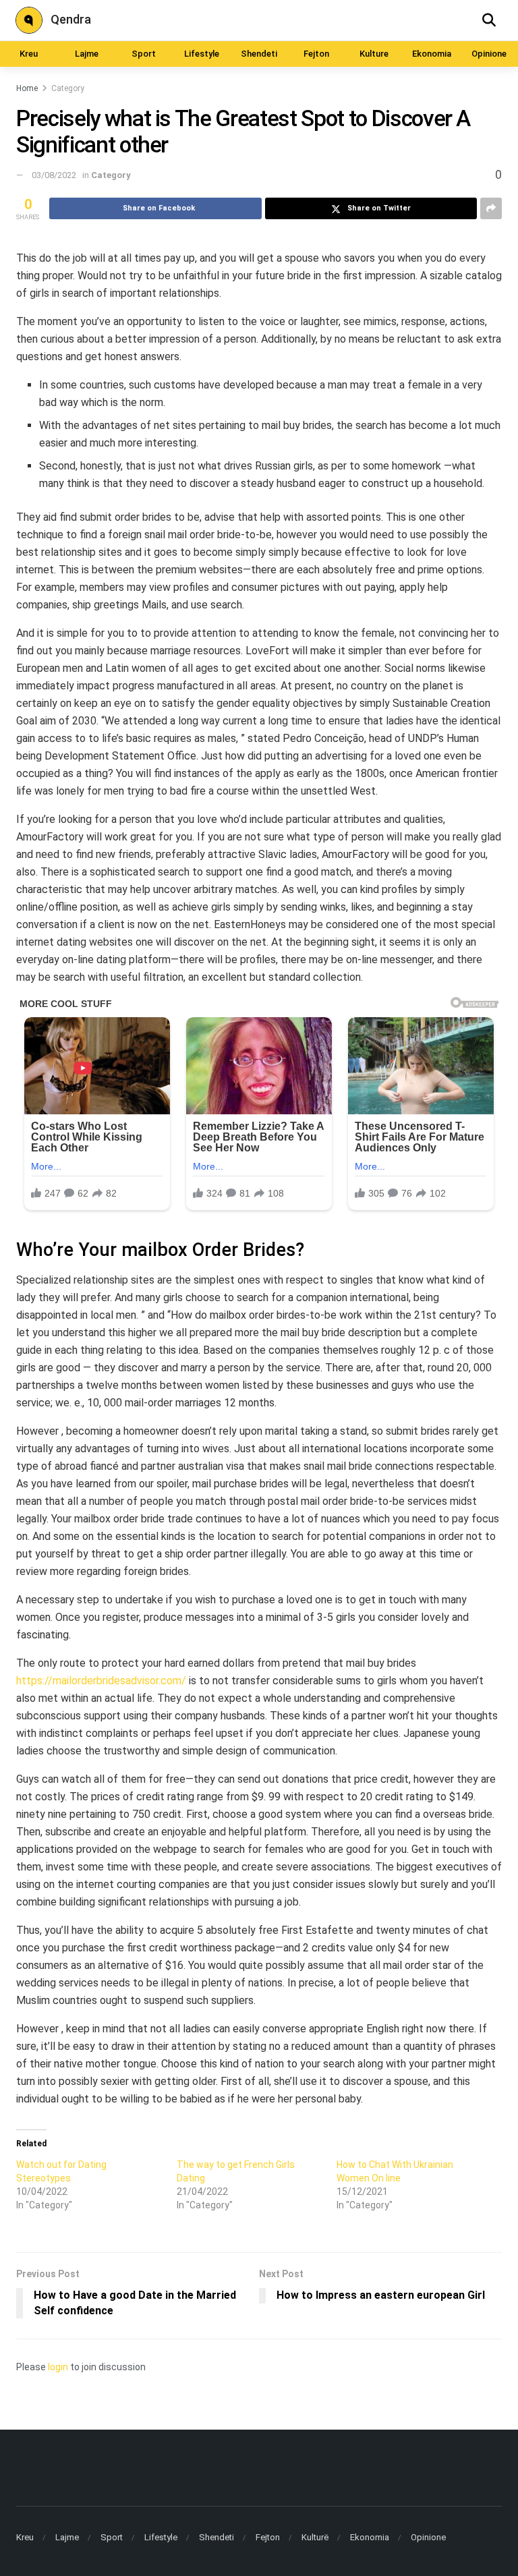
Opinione (489, 54)
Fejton (316, 54)
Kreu (29, 54)
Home (27, 88)
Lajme (87, 54)
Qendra (71, 19)
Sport (144, 54)
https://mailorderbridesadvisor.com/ (101, 1681)
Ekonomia (432, 54)
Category (68, 88)
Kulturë (315, 2537)
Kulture (374, 54)
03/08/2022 (54, 175)
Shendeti (259, 54)
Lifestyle (202, 54)
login (58, 2367)
